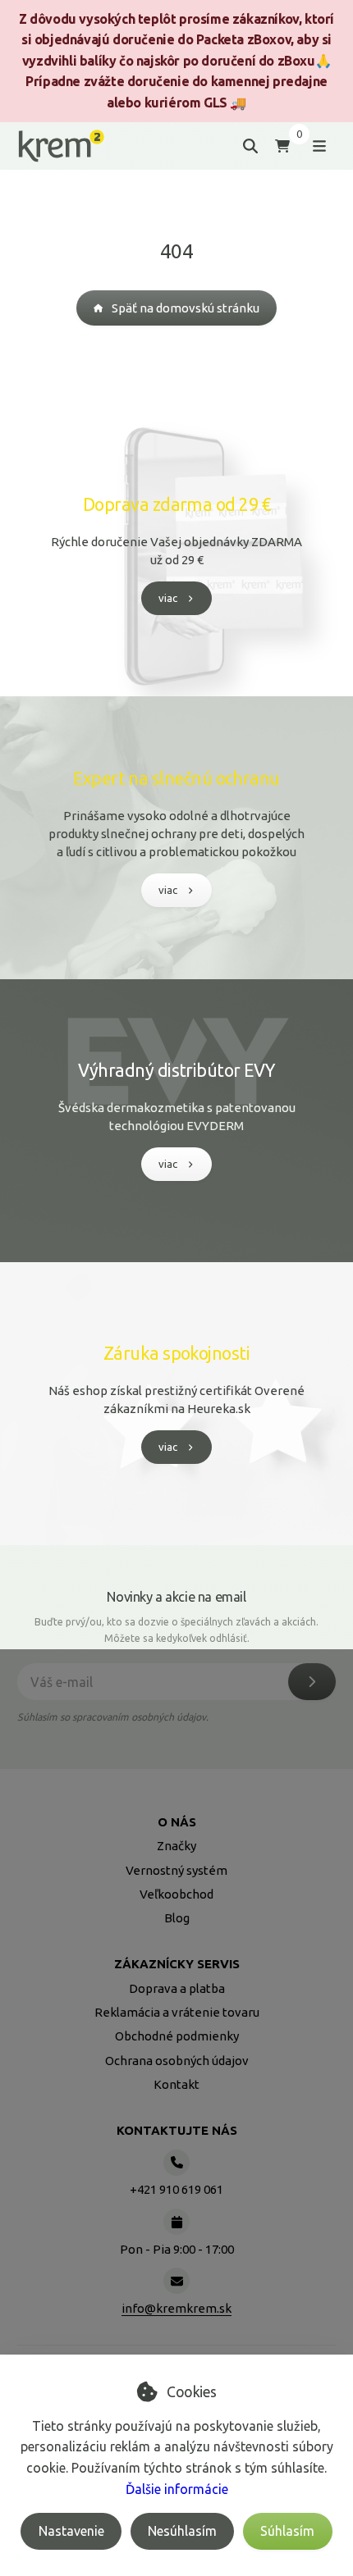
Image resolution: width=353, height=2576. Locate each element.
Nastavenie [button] (71, 2531)
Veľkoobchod (176, 1894)
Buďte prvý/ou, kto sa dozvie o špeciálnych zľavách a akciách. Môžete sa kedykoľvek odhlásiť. (176, 1630)
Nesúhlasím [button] (182, 2531)
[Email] (176, 2281)
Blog (177, 1918)
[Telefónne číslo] (176, 2163)
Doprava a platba (177, 1988)
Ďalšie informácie (177, 2489)
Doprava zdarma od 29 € (176, 504)
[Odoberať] (312, 1682)
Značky (176, 1846)
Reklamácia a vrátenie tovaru (177, 2012)
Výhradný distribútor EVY (176, 1070)
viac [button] (168, 598)
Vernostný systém (176, 1870)
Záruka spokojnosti (176, 1353)
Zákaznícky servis (177, 1964)
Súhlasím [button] (287, 2531)
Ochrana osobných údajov (177, 2061)
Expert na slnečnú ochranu (176, 778)
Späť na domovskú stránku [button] (186, 308)
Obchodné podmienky (177, 2036)
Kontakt (176, 2084)
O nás (177, 1822)
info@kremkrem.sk (176, 2308)
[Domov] (61, 146)
